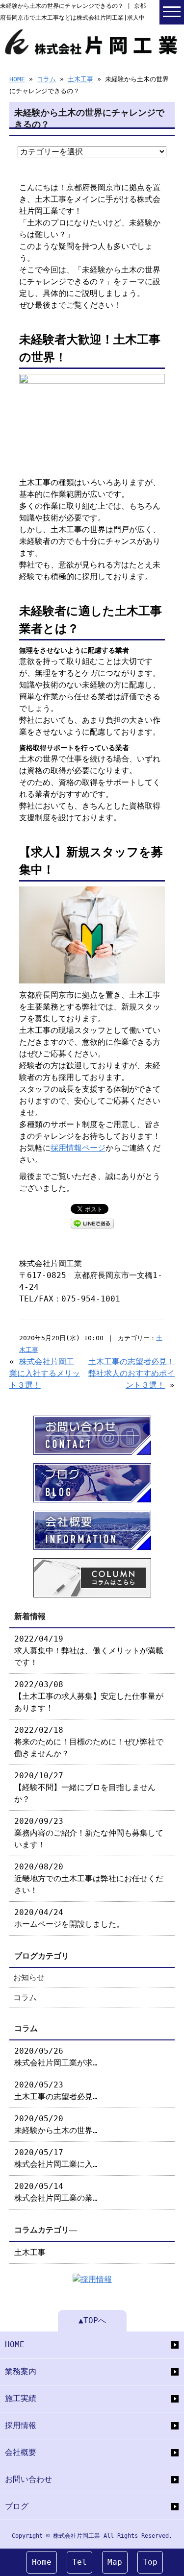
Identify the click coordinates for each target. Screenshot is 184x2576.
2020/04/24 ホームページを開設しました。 (69, 1918)
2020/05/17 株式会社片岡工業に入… (56, 2158)
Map (115, 2562)
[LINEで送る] (92, 1223)
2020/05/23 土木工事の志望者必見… (56, 2091)
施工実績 (21, 2398)
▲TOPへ (92, 2320)
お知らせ (29, 1977)
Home (42, 2562)
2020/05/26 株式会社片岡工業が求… (56, 2057)
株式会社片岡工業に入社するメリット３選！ (45, 1373)
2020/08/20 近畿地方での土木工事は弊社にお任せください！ (89, 1878)
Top (150, 2562)
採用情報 (21, 2425)
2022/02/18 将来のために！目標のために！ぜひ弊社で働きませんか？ (89, 1742)
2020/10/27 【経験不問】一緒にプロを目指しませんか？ (85, 1787)
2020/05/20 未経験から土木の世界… (56, 2124)
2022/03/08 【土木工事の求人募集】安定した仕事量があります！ (89, 1696)
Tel (79, 2562)
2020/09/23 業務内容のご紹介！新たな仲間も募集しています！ (89, 1833)
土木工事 (80, 79)
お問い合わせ (28, 2479)
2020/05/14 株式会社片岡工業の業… (56, 2192)
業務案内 (21, 2371)
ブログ (17, 2506)
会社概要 (21, 2452)
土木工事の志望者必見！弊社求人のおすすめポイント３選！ (131, 1373)
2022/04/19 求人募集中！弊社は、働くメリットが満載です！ (89, 1651)
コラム (46, 79)
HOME (17, 79)
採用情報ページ (78, 1148)
